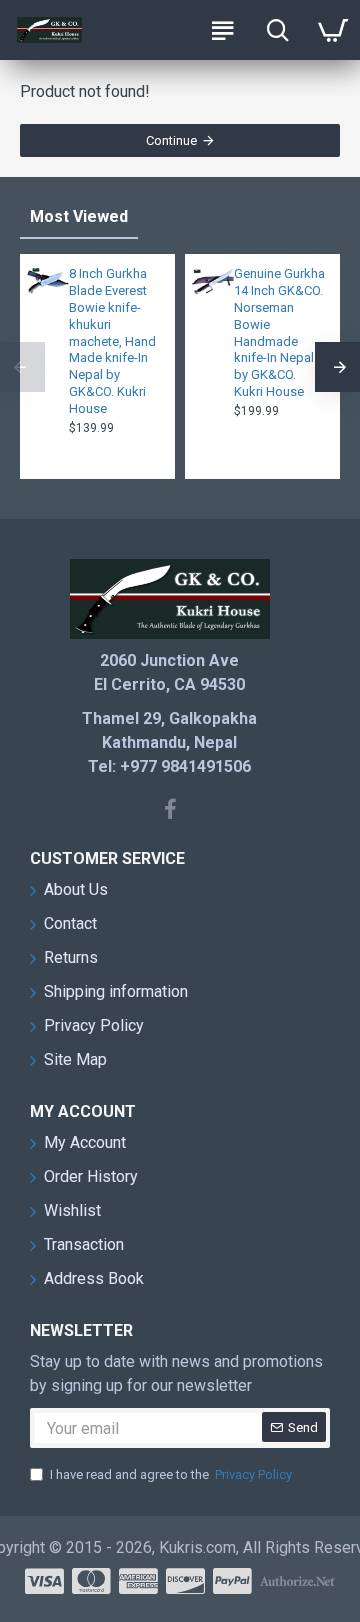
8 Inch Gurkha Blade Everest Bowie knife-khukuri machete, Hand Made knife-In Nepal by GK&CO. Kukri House (112, 341)
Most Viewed (79, 216)
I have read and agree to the (171, 1474)
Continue (171, 140)
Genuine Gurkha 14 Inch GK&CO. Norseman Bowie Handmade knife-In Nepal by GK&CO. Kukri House (279, 332)
